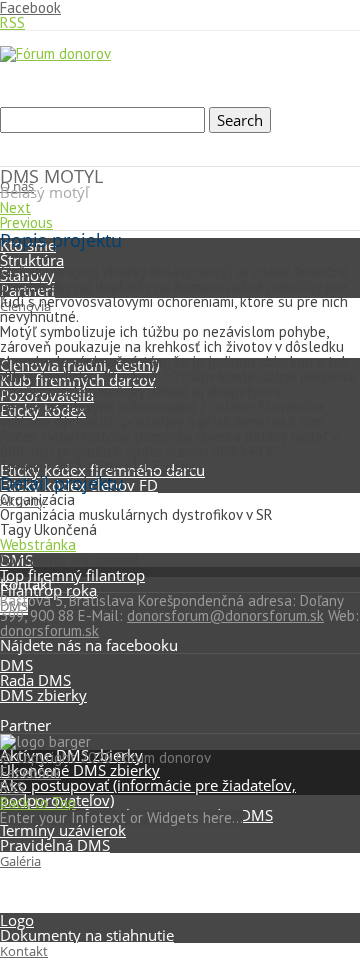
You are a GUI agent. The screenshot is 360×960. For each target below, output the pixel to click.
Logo (17, 920)
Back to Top (38, 802)
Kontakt (24, 951)
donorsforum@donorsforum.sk (225, 615)
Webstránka (38, 544)
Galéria (20, 861)
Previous (26, 222)
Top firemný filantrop (72, 575)
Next (15, 207)
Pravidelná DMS (55, 845)
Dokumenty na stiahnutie (87, 935)
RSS (12, 22)
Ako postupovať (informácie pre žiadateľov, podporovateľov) (148, 792)
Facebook (30, 772)
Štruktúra (32, 260)
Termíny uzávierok (63, 830)
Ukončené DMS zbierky (80, 770)
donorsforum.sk (49, 630)
